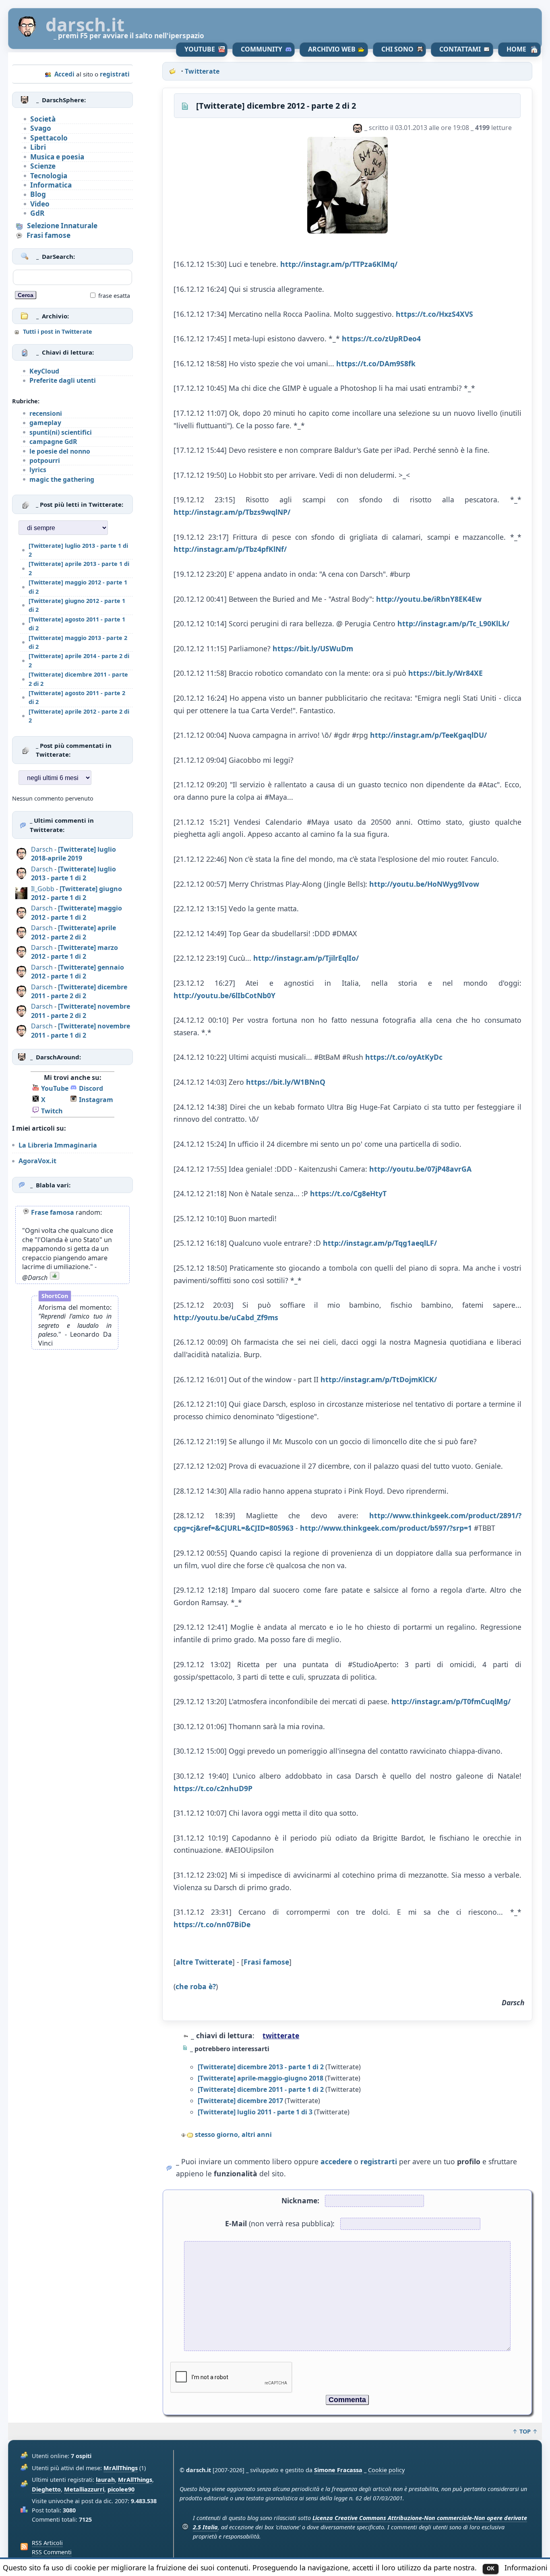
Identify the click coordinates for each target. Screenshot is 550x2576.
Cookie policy (386, 2470)
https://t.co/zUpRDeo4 (381, 339)
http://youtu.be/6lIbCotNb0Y (224, 995)
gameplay (45, 423)
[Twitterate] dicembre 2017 (240, 2101)
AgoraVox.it (37, 1161)
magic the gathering (62, 479)
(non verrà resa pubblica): (280, 2223)
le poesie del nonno (60, 451)
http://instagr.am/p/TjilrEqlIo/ (306, 958)
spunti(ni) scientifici (61, 432)
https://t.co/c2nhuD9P (213, 1788)
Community (262, 49)
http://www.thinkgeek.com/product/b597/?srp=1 (386, 1528)
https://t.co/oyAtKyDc (404, 1057)
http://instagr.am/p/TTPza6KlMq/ (339, 264)
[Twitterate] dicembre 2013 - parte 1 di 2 (261, 2067)
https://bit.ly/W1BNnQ (286, 1082)
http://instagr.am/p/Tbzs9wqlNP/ (232, 512)
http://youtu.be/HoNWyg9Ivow (424, 884)
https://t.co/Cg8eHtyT (348, 1193)
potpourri (45, 460)
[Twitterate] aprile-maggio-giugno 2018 (261, 2078)
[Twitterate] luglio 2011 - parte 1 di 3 (255, 2112)
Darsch (42, 849)
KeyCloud (44, 371)
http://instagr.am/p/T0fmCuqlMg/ (451, 1701)
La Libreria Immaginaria (58, 1145)
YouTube (200, 49)
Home (516, 49)
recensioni (46, 413)
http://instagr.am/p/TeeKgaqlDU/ (428, 735)
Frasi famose (266, 1962)
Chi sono (397, 49)
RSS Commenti (52, 2552)
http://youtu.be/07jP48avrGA (420, 1169)
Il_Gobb (43, 889)
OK (491, 2568)
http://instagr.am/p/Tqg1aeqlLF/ (380, 1243)
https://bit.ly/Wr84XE (446, 673)
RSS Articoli (47, 2543)
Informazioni (526, 2568)
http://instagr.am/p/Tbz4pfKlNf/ (230, 549)
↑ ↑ (525, 2431)
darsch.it (85, 25)
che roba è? (196, 1986)
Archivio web (332, 49)
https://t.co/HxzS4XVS (434, 314)
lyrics (38, 470)
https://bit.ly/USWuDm (313, 648)
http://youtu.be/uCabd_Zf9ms (226, 1317)
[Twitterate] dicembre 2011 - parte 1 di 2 (261, 2089)
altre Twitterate (204, 1962)
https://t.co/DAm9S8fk (376, 363)
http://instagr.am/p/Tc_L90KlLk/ (453, 623)
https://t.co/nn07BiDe (212, 1924)
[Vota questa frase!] (54, 1278)
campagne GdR (53, 442)
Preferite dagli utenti (63, 380)
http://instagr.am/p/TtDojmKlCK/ (379, 1379)
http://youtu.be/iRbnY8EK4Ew (429, 599)
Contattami (460, 49)
